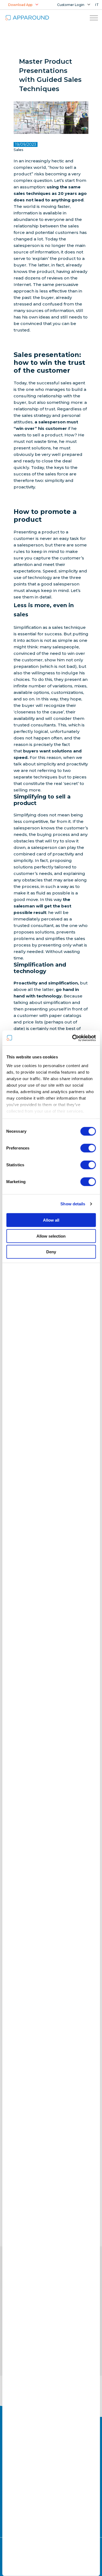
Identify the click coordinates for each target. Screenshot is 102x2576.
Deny (51, 1252)
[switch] (88, 1148)
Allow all (51, 1220)
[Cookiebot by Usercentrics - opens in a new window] (73, 1038)
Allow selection (51, 1236)
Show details (73, 1204)
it (97, 5)
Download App (20, 5)
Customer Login (71, 5)
